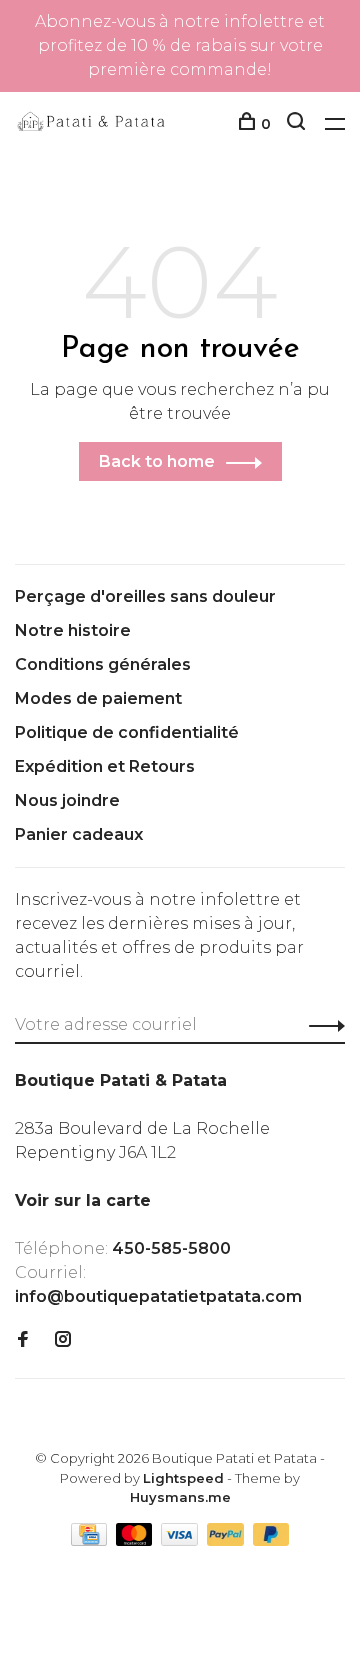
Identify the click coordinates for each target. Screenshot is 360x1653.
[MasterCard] (136, 1540)
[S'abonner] (321, 1025)
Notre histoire (73, 630)
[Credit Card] (91, 1540)
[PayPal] (227, 1540)
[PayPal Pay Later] (271, 1540)
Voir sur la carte (83, 1200)
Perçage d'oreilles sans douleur (145, 596)
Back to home (157, 461)
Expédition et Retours (105, 766)
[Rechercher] (298, 124)
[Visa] (181, 1540)
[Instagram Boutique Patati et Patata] (63, 1340)
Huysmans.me (180, 1497)
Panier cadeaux (79, 834)
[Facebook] (23, 1340)
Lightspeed (183, 1478)
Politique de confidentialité (127, 732)
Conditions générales (103, 664)
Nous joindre (67, 800)
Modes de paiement (98, 698)
